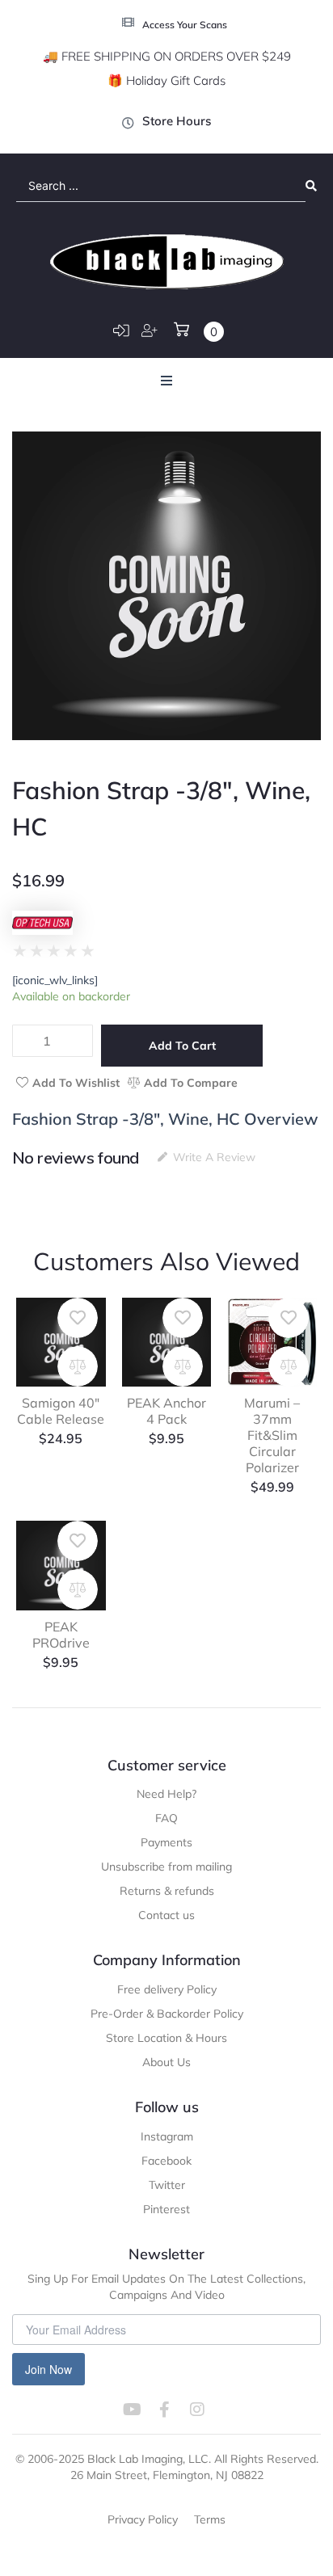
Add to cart (182, 1046)
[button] (166, 381)
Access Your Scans (185, 25)
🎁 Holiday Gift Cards (166, 80)
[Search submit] (311, 186)
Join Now (48, 2369)
